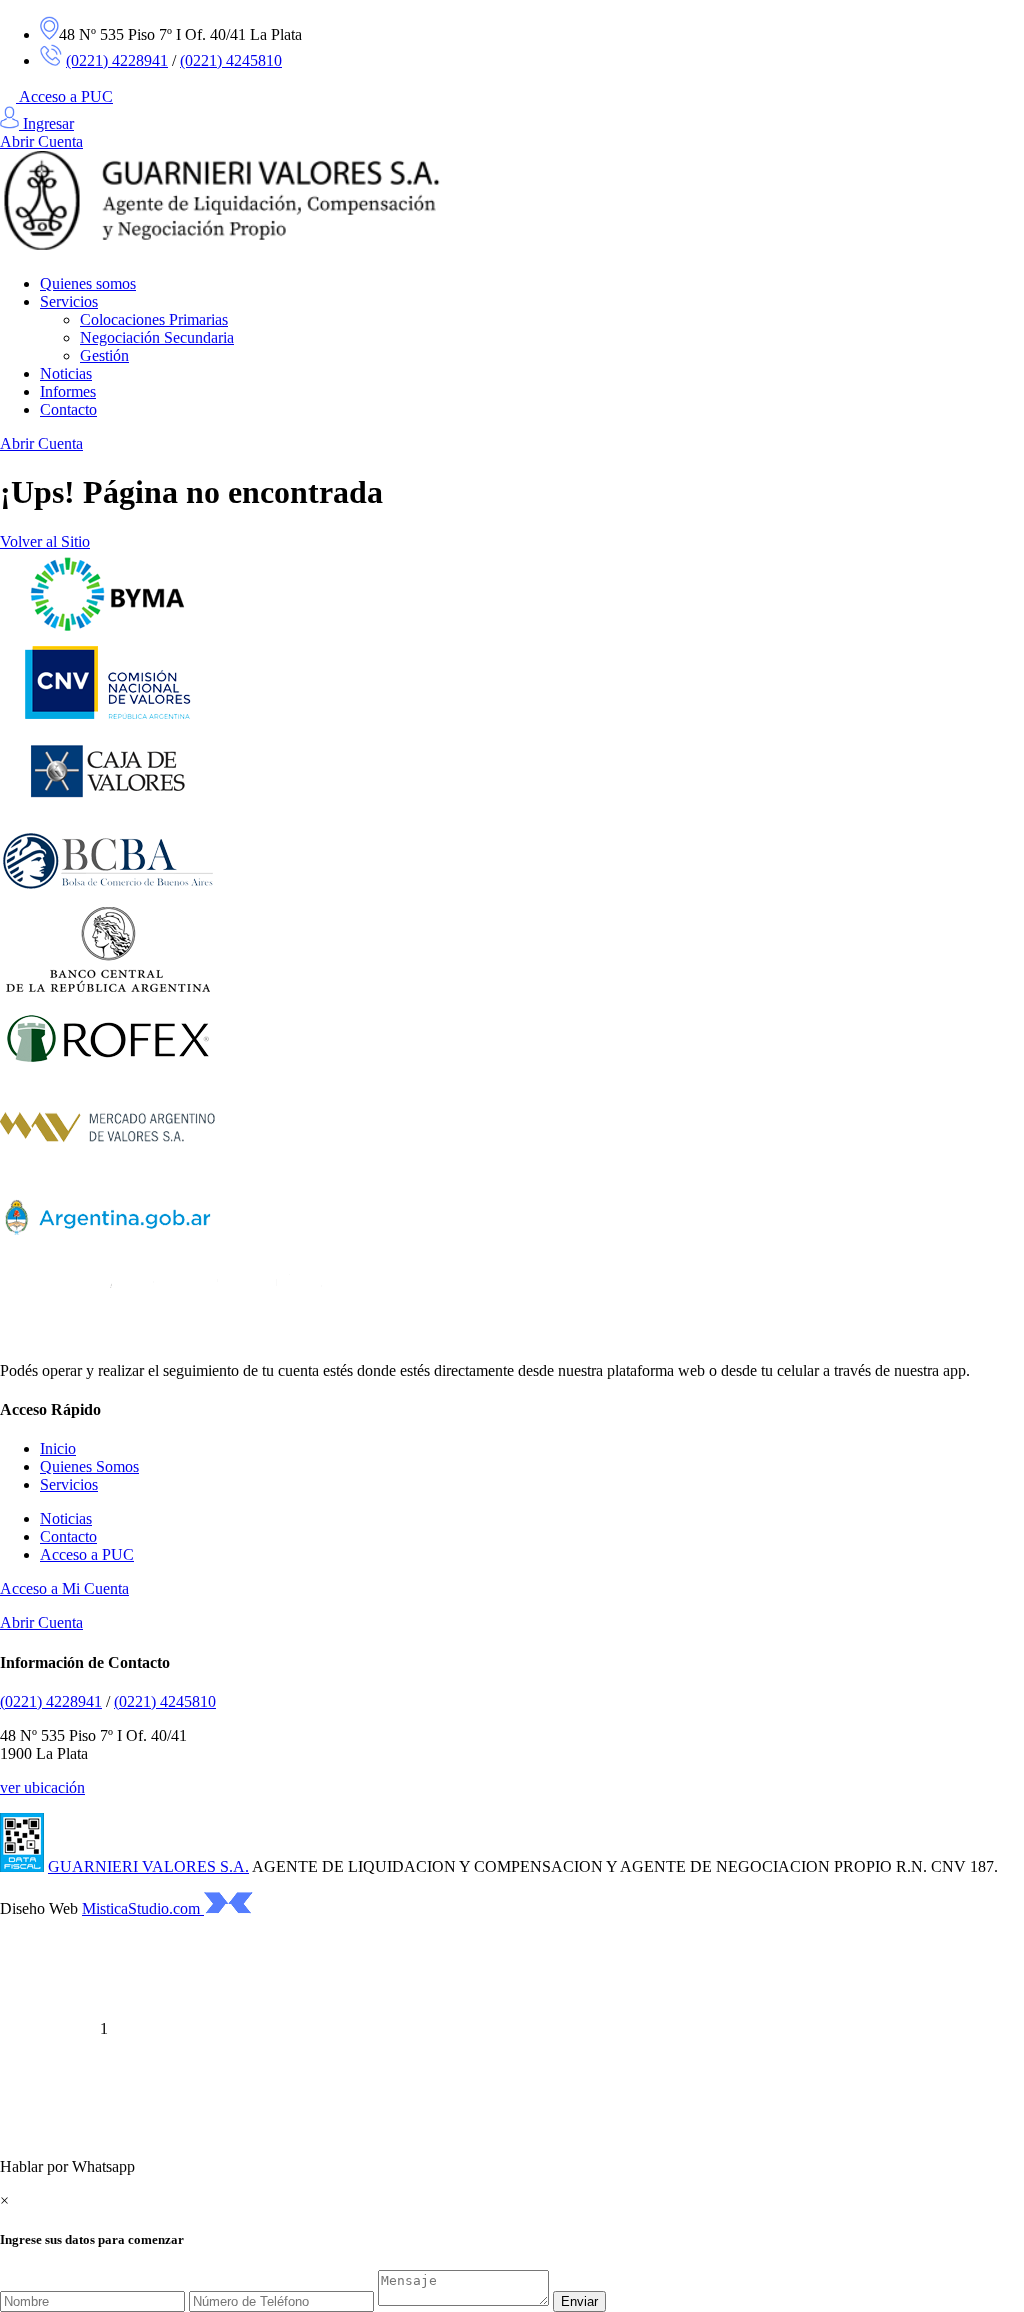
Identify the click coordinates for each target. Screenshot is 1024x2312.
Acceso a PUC (66, 96)
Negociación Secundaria (157, 337)
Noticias (66, 373)
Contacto (68, 409)
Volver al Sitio (45, 541)
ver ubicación (42, 1787)
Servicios (69, 301)
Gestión (104, 355)
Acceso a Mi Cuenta (64, 1588)
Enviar (579, 2301)
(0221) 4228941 (117, 60)
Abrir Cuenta (41, 141)
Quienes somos (88, 283)
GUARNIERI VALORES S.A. (148, 1866)
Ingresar (46, 123)
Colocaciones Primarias (154, 319)
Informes (68, 391)
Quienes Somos (89, 1466)
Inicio (58, 1448)
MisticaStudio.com (143, 1908)
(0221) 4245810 (231, 60)
